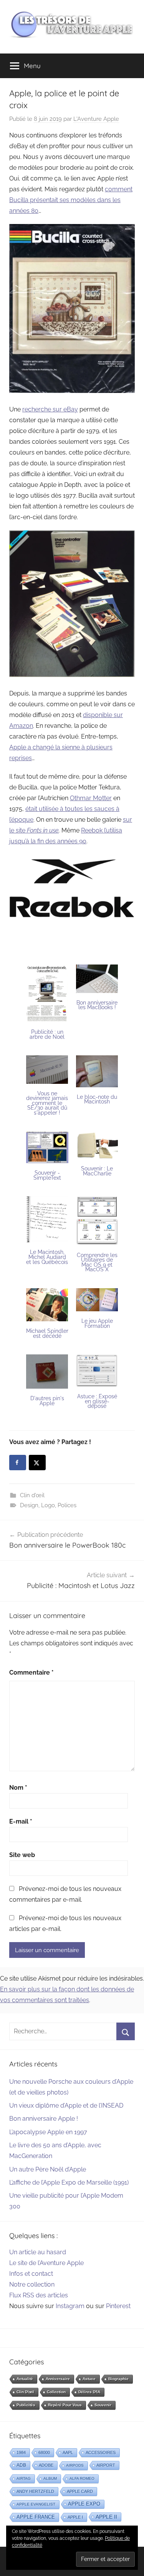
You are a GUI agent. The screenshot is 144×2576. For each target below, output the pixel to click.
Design (29, 1505)
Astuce (89, 2379)
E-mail (21, 1821)
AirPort (106, 2465)
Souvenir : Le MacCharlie (97, 1171)
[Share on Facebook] (18, 1463)
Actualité (25, 2379)
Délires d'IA (89, 2392)
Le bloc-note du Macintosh (97, 1099)
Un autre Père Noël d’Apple (48, 2169)
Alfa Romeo (82, 2478)
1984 (21, 2452)
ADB (21, 2465)
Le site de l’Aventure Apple (46, 2263)
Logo (48, 1505)
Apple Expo (84, 2504)
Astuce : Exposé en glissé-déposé (97, 1401)
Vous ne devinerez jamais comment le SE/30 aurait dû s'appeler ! (47, 1103)
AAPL (68, 2452)
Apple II (106, 2517)
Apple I (75, 2517)
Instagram (70, 2306)
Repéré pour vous (65, 2405)
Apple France (36, 2517)
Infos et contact (31, 2274)
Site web (22, 1855)
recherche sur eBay (50, 409)
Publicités (26, 2405)
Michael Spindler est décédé (47, 1333)
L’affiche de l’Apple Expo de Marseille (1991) (69, 2182)
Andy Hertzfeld (35, 2491)
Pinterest (118, 2306)
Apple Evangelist (36, 2504)
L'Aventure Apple (96, 119)
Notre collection (32, 2284)
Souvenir (103, 2405)
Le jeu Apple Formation (97, 1323)
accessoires (101, 2452)
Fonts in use (43, 830)
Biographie (118, 2379)
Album (50, 2478)
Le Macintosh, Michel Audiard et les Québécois (47, 1257)
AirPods (75, 2465)
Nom (18, 1788)
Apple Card (80, 2491)
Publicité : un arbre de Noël (47, 1034)
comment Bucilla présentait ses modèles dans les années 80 (71, 200)
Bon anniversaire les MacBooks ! (97, 1005)
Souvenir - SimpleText (47, 1175)
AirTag (24, 2478)
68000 (44, 2452)
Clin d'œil (32, 1495)
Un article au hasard (38, 2252)
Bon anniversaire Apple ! (44, 2119)
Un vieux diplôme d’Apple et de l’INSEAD (66, 2105)
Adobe (46, 2465)
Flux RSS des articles (39, 2295)
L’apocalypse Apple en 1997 (48, 2132)
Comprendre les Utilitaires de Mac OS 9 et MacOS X (97, 1262)
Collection (56, 2392)
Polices (67, 1505)
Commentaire (31, 1672)
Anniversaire (58, 2379)
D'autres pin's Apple (47, 1401)
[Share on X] (37, 1463)
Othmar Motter (91, 798)
